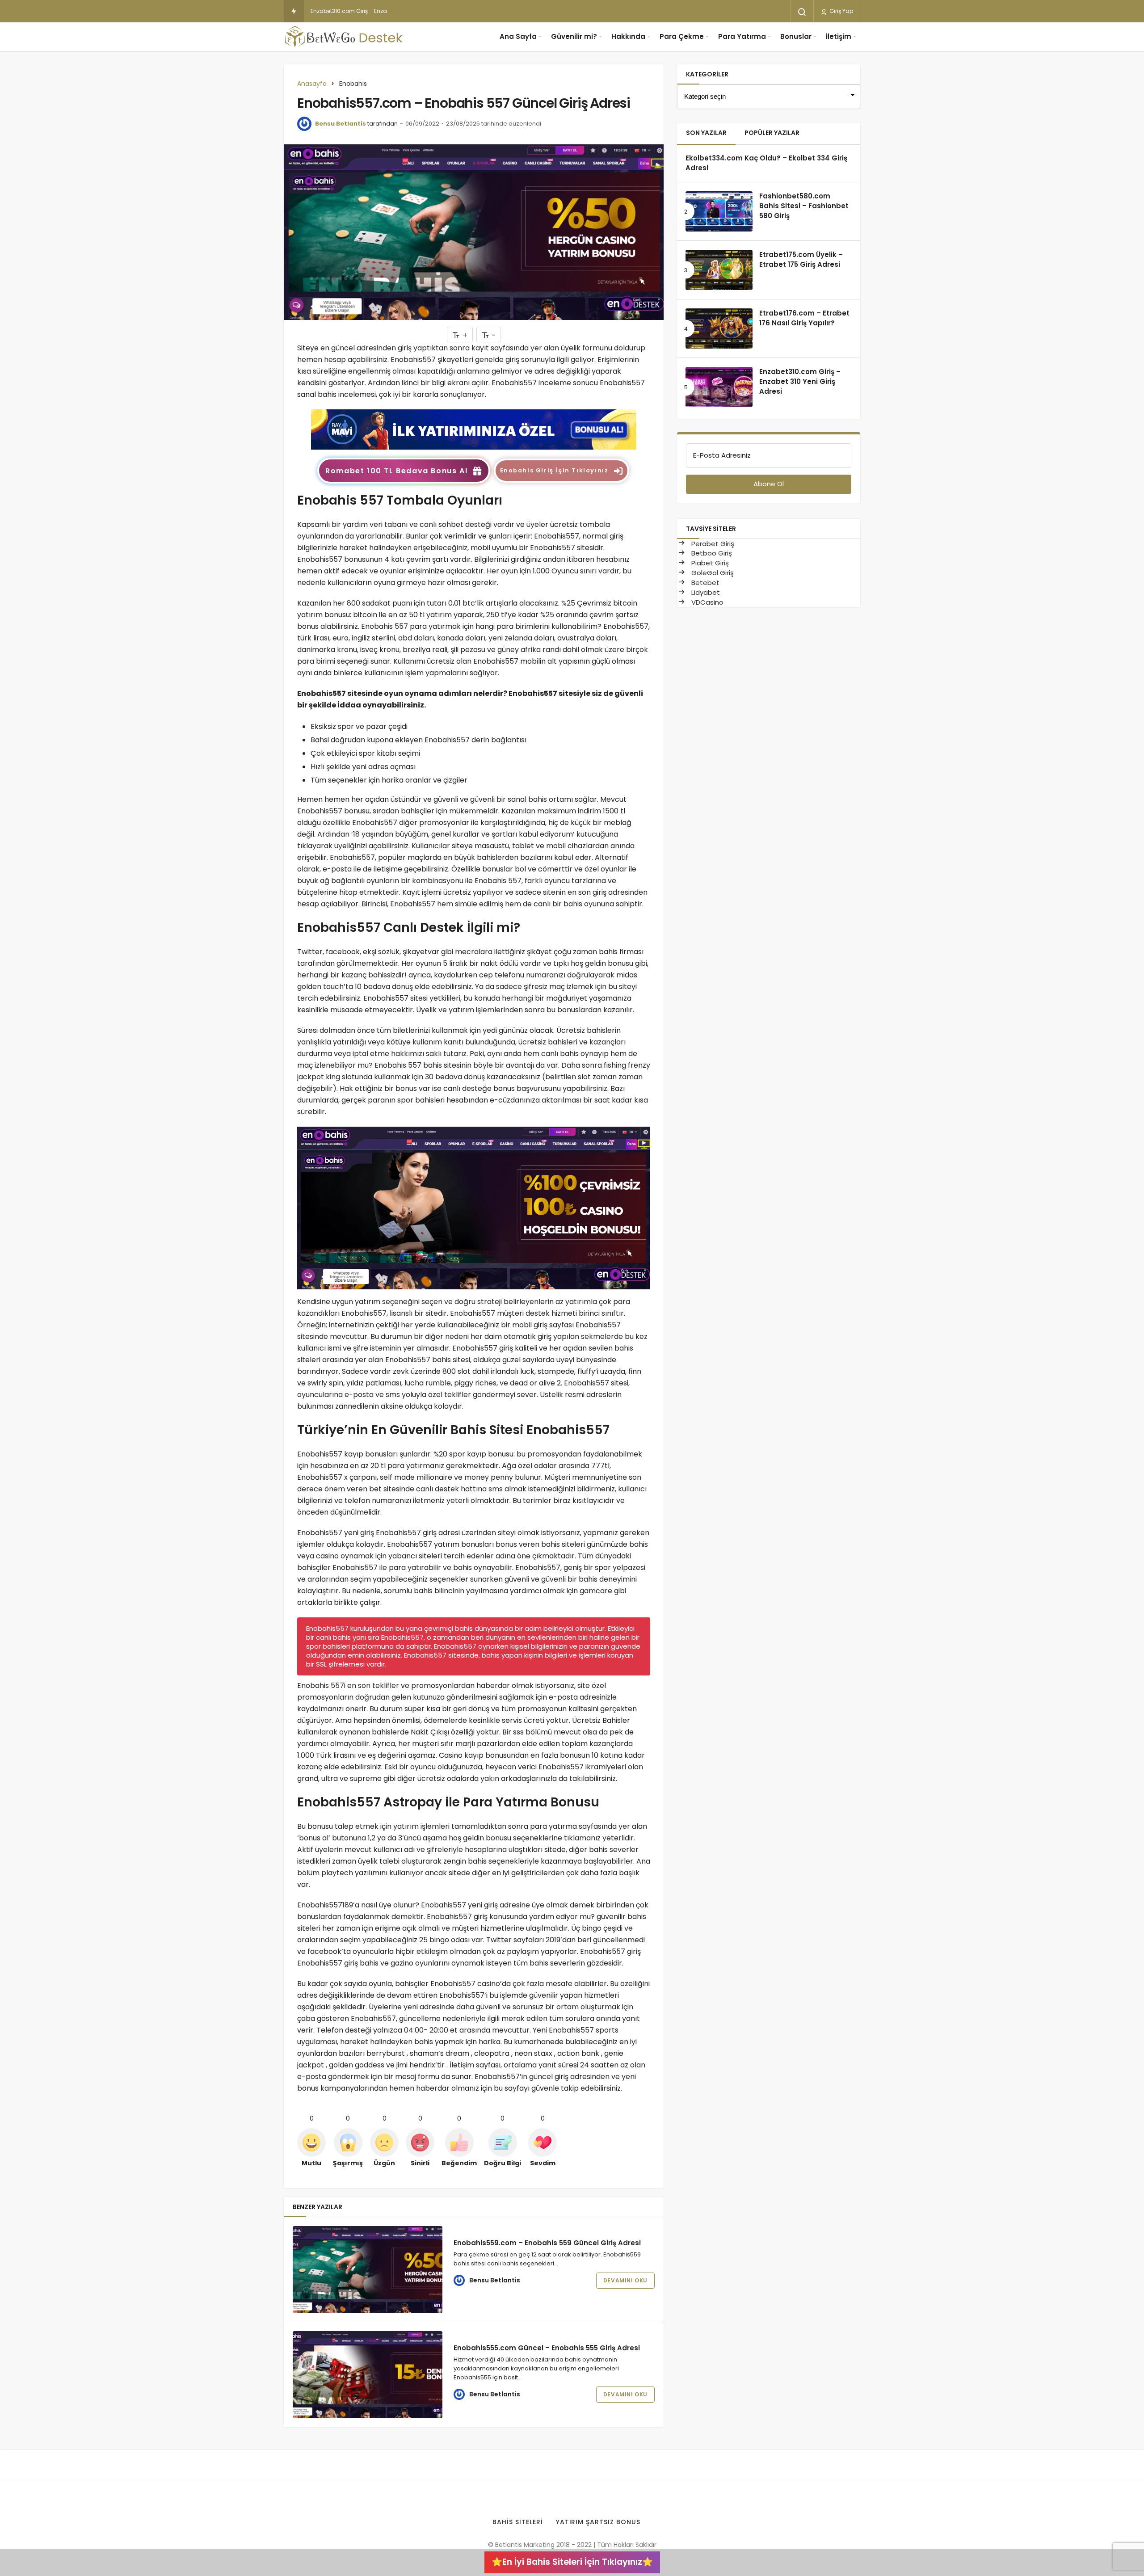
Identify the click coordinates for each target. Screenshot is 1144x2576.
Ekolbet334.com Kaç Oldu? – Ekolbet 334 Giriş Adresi (766, 163)
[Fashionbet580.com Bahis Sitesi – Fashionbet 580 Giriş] (719, 211)
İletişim (839, 36)
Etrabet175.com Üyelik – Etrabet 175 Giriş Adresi (801, 259)
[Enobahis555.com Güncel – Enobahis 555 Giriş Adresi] (368, 2375)
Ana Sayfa (518, 36)
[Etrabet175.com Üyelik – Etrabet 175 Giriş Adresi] (719, 270)
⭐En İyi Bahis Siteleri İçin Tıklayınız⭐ (572, 2562)
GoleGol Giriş (712, 573)
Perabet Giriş (712, 544)
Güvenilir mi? (574, 36)
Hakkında (628, 36)
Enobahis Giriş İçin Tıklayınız (554, 470)
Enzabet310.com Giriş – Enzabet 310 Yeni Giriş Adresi (380, 11)
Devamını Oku (625, 2280)
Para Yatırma (742, 36)
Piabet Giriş (709, 563)
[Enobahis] (474, 429)
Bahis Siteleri (518, 2522)
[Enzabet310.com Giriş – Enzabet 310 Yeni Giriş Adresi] (719, 387)
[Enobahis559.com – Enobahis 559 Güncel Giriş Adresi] (368, 2270)
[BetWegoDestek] (344, 37)
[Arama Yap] (802, 12)
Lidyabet (705, 592)
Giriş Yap (841, 11)
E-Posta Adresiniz (722, 455)
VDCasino (707, 602)
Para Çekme (682, 36)
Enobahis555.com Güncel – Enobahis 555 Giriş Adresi (547, 2348)
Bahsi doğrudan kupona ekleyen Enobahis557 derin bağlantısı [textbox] (418, 740)
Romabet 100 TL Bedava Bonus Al (396, 471)
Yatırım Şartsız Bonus (598, 2522)
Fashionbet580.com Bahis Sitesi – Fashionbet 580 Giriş (804, 206)
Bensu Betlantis (341, 124)
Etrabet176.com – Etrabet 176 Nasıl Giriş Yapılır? (804, 318)
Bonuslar (796, 36)
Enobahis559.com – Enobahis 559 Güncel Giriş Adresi (547, 2243)
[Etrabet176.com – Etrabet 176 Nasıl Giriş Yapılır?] (719, 328)
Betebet (704, 583)
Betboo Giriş (711, 553)
